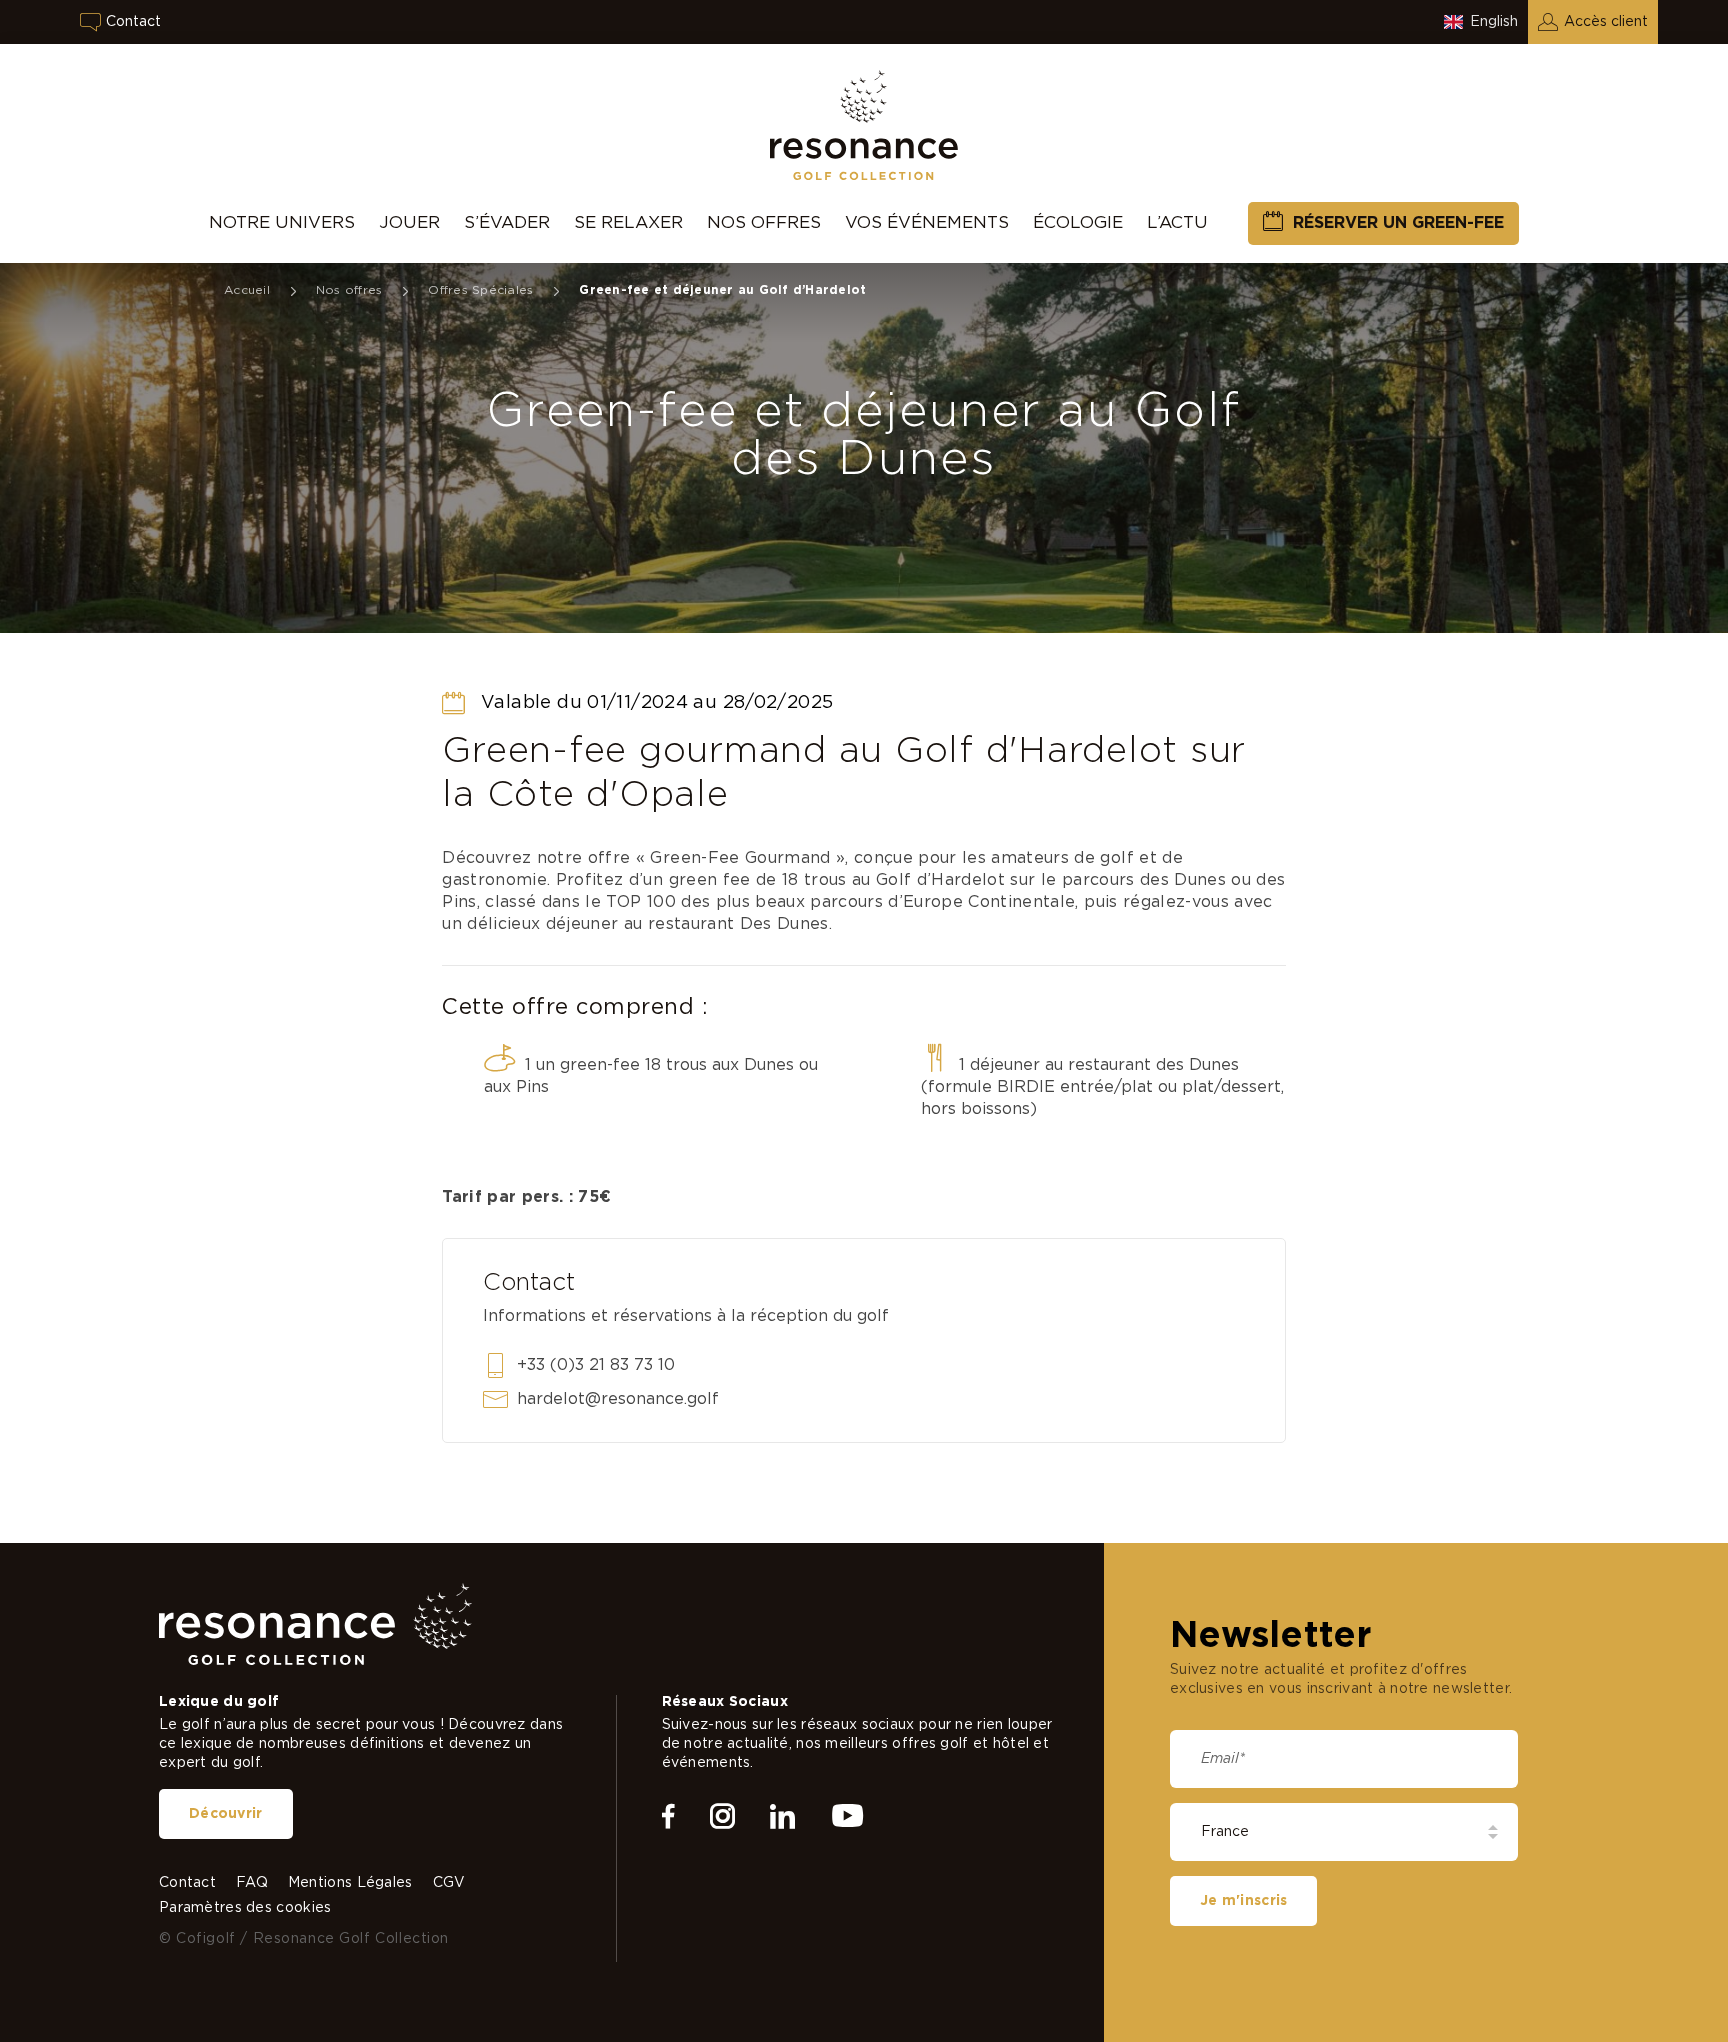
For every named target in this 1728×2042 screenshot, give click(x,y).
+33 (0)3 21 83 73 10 (596, 1365)
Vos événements (927, 222)
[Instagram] (722, 1817)
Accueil (247, 290)
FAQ (252, 1883)
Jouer (409, 222)
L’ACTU (1177, 222)
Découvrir (226, 1814)
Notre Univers (282, 222)
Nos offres (764, 222)
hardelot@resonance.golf (618, 1399)
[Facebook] (668, 1817)
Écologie (1078, 222)
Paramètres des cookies (245, 1908)
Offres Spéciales (480, 290)
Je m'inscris (1243, 1901)
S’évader (507, 222)
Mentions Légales (350, 1883)
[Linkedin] (782, 1817)
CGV (449, 1883)
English (1494, 22)
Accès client (1606, 22)
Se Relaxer (628, 222)
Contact (133, 22)
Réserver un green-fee (1398, 223)
